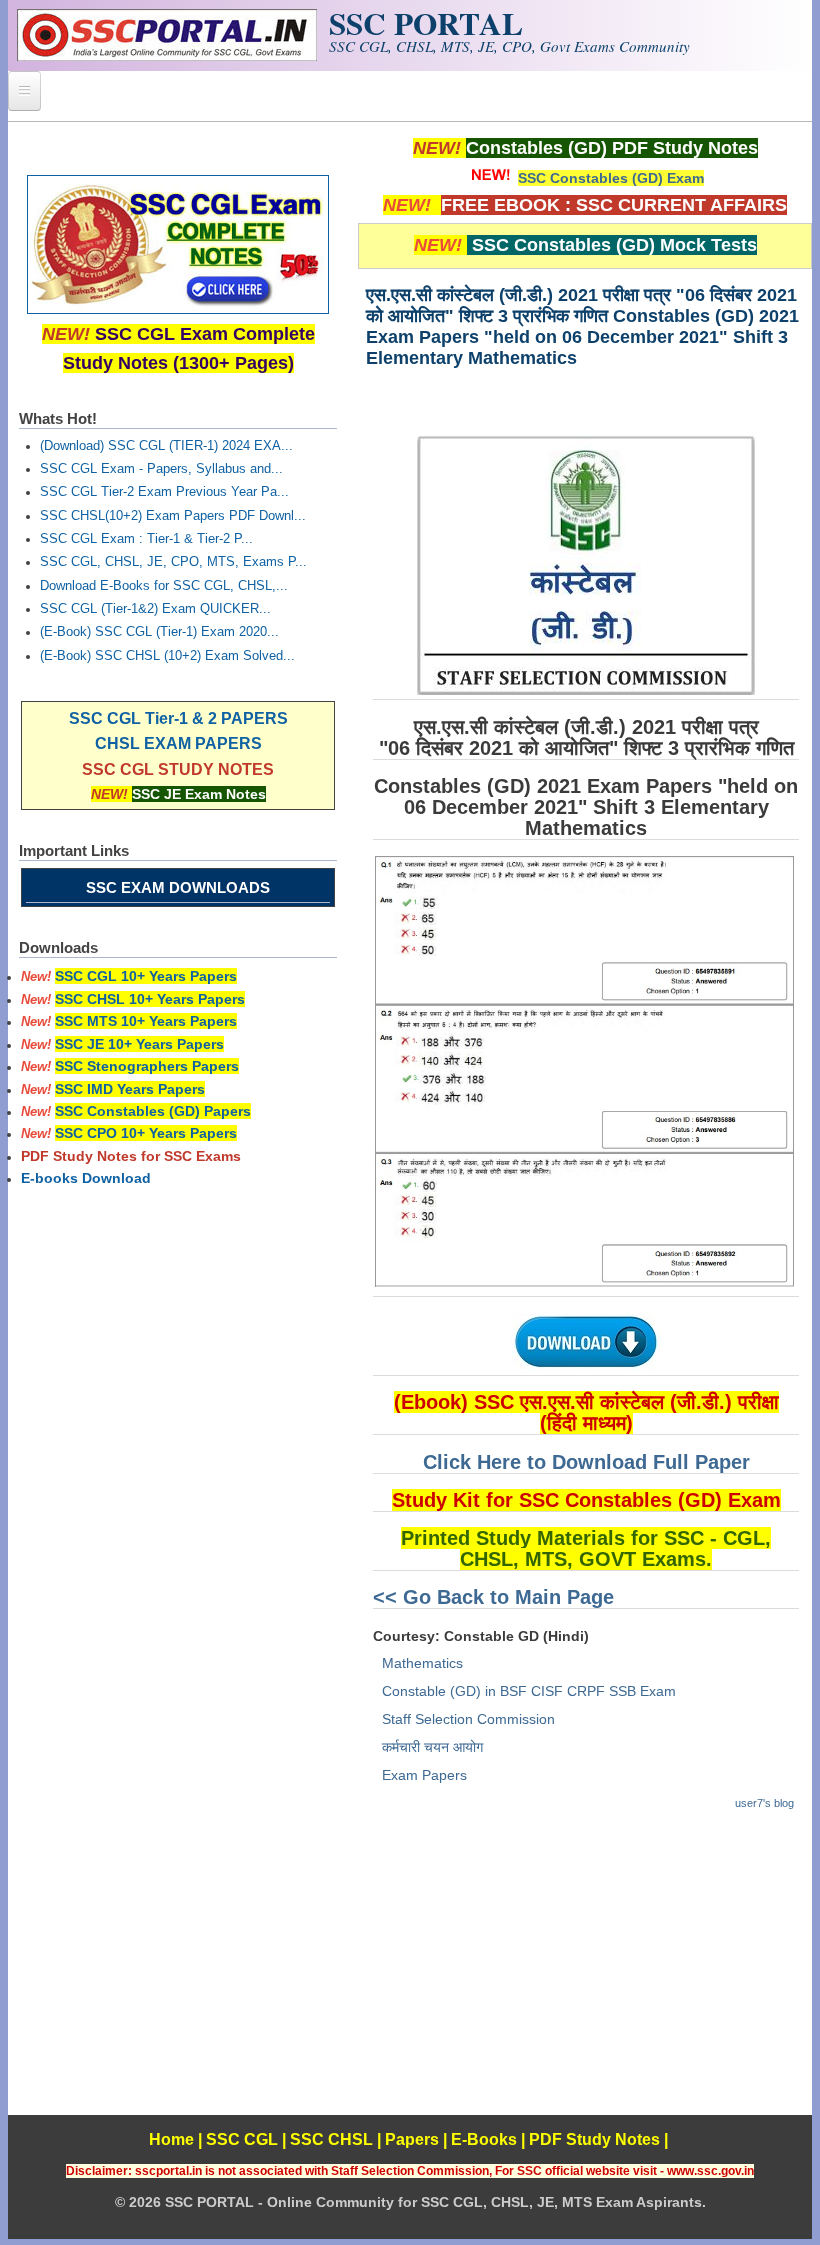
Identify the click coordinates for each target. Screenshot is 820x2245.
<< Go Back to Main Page (493, 1597)
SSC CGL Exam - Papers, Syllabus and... (161, 469)
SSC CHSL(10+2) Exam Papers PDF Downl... (173, 516)
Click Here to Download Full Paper (586, 1462)
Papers (412, 2139)
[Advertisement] (585, 1975)
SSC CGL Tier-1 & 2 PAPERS (178, 718)
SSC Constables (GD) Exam (611, 178)
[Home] (167, 56)
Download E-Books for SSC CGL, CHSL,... (164, 586)
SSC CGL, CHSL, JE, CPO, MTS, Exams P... (173, 562)
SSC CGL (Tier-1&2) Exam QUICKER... (155, 609)
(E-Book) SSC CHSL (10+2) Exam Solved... (167, 656)
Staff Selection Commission (468, 1719)
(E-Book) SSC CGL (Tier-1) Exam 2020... (159, 632)
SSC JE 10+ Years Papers (139, 1044)
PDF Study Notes (594, 2139)
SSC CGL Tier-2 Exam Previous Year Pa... (164, 492)
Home (171, 2139)
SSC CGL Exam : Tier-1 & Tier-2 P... (146, 539)
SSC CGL (242, 2139)
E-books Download (86, 1178)
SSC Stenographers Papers (147, 1066)
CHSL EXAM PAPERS (178, 743)
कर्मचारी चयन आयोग (432, 1747)
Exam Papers (424, 1775)
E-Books (484, 2139)
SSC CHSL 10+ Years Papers (150, 999)
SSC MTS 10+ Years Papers (146, 1021)
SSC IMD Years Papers (130, 1089)
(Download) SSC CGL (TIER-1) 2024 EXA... (166, 446)
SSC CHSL (331, 2139)
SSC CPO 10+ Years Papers (146, 1133)
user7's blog (764, 1803)
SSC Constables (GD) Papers (153, 1111)
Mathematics (422, 1663)
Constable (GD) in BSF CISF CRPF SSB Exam (529, 1691)
